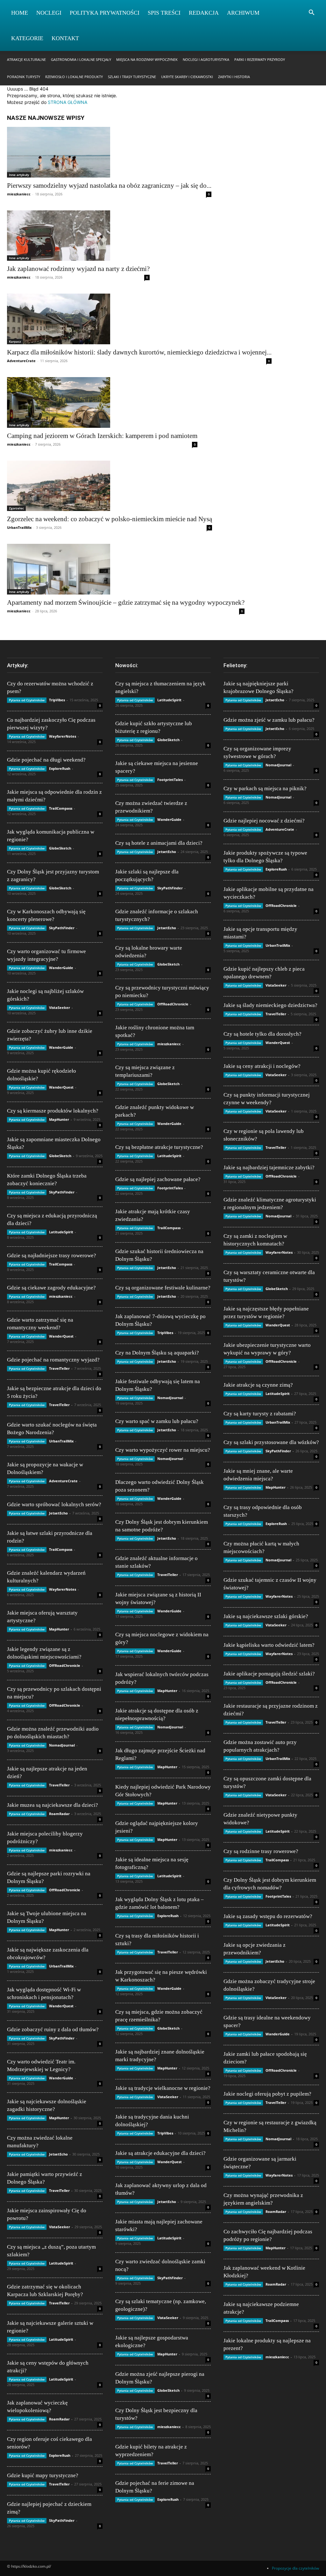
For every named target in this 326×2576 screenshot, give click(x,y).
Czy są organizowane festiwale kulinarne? (163, 1288)
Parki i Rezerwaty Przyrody (260, 59)
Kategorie (27, 38)
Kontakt (65, 38)
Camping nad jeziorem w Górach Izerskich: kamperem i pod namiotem (102, 436)
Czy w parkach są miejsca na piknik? (265, 788)
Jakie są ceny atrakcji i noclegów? (262, 1066)
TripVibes (57, 700)
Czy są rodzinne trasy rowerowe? (261, 1851)
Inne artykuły (19, 175)
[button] (311, 13)
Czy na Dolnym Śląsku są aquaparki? (157, 1353)
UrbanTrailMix (19, 527)
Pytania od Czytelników (27, 700)
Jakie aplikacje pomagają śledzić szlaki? (269, 1674)
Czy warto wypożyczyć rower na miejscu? (163, 1450)
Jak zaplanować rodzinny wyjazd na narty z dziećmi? (78, 269)
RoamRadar (59, 1814)
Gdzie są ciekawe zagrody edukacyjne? (51, 1288)
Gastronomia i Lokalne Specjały (81, 59)
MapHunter (59, 1119)
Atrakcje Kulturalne (26, 59)
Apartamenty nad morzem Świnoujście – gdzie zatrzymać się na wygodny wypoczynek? (126, 602)
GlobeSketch (60, 848)
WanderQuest (61, 1087)
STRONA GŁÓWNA (67, 102)
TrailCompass (61, 808)
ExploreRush (60, 768)
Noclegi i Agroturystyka (206, 59)
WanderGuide (61, 968)
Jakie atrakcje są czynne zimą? (258, 1385)
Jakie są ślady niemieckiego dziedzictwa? (270, 1005)
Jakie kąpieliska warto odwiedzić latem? (269, 1645)
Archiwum (243, 13)
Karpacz (15, 341)
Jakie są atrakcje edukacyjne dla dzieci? (160, 2153)
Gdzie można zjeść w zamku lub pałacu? (269, 720)
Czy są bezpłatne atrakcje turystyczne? (159, 1147)
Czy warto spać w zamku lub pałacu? (157, 1421)
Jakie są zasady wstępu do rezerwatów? (268, 1916)
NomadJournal (62, 1745)
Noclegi (49, 13)
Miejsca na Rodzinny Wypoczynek (147, 59)
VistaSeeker (60, 1007)
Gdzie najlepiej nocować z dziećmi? (264, 821)
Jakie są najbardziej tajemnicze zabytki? (269, 1168)
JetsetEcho (58, 1513)
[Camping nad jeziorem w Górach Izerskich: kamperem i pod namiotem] (102, 402)
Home (20, 13)
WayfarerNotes (63, 736)
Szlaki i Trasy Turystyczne (132, 77)
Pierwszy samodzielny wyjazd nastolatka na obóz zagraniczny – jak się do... (109, 186)
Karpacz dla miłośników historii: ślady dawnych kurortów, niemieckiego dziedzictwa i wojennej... (139, 352)
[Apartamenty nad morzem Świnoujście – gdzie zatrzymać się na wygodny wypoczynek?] (126, 569)
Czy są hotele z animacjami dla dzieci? (159, 843)
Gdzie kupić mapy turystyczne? (43, 2475)
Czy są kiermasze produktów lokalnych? (53, 1111)
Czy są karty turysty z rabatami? (260, 1414)
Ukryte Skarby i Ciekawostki (187, 77)
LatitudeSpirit (61, 1232)
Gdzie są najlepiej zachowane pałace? (158, 1179)
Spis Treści (164, 13)
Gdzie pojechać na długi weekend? (46, 760)
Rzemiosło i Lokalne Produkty (74, 77)
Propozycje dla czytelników (295, 2568)
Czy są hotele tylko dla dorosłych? (262, 1034)
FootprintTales (170, 780)
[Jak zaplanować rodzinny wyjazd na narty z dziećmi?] (78, 236)
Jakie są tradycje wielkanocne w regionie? (163, 2088)
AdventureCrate (21, 361)
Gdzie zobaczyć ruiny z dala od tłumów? (53, 2029)
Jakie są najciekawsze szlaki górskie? (266, 1616)
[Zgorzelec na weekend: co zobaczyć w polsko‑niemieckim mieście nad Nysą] (110, 486)
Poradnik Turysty (24, 77)
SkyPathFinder (62, 928)
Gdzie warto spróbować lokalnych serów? (54, 1504)
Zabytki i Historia (234, 77)
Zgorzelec (16, 508)
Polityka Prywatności (105, 13)
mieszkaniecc (19, 194)
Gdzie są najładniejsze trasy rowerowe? (52, 1255)
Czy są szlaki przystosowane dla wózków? (271, 1442)
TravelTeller (59, 1368)
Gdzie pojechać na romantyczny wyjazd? (53, 1360)
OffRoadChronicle (65, 1665)
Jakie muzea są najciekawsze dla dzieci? (53, 1805)
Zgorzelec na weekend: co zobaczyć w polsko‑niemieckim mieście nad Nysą (110, 519)
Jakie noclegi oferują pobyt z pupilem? (267, 2094)
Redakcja (204, 13)
